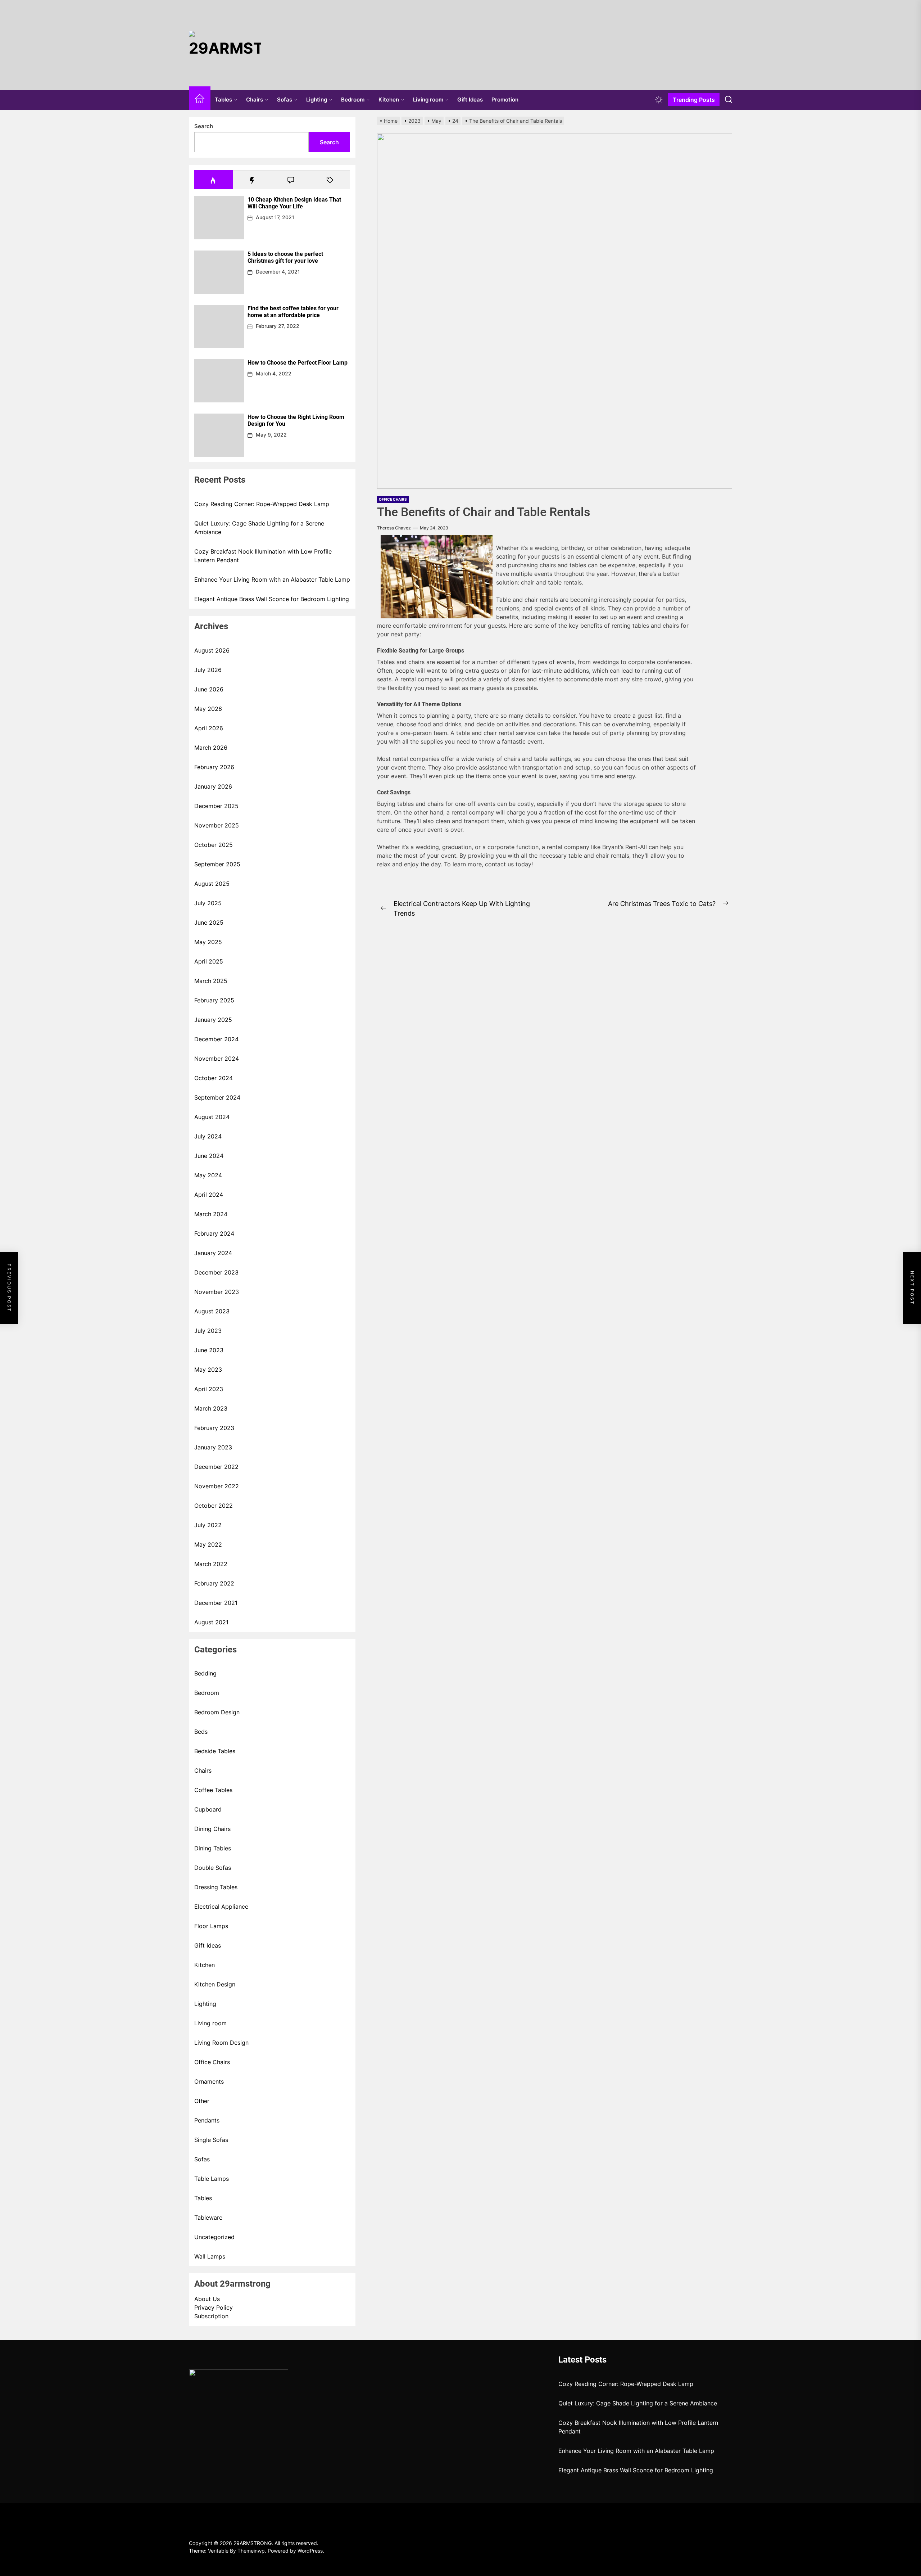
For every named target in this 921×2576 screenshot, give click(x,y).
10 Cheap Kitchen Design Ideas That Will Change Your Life (294, 203)
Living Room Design (221, 2043)
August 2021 (211, 1622)
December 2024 (216, 1039)
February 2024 (214, 1233)
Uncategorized (214, 2237)
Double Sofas (213, 1868)
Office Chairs (212, 2062)
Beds (201, 1732)
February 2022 (214, 1583)
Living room (428, 100)
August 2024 (212, 1117)
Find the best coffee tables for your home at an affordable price (293, 312)
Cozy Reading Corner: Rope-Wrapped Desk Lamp (262, 504)
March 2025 (211, 981)
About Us (207, 2299)
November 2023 (217, 1292)
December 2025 (216, 806)
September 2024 (217, 1097)
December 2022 (216, 1467)
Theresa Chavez (394, 528)
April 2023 (209, 1389)
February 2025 (214, 1000)
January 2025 (213, 1020)
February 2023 (214, 1428)
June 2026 (209, 689)
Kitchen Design (215, 1984)
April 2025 (209, 961)
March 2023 (211, 1408)
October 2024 (214, 1078)
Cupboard (208, 1809)
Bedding (205, 1673)
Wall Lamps (210, 2256)
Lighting (317, 100)
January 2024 (213, 1253)
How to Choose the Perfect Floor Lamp (298, 363)
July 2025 (208, 903)
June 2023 (209, 1350)
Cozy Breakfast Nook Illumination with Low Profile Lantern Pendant (263, 556)
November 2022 (217, 1486)
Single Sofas (211, 2140)
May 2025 (208, 942)
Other (202, 2101)
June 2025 (209, 922)
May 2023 (208, 1370)
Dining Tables (213, 1848)
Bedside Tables (215, 1751)
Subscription (211, 2316)
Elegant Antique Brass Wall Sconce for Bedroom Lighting (272, 599)
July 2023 (208, 1331)
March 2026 (211, 748)
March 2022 (211, 1564)
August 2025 (212, 884)
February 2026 (214, 767)
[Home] (200, 100)
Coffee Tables (213, 1790)
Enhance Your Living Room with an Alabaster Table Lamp (272, 579)
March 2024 (211, 1214)
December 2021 (216, 1603)
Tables (223, 100)
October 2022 (214, 1506)
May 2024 (208, 1175)
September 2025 (217, 864)
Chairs (255, 100)
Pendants (207, 2120)
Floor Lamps (211, 1926)
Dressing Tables (216, 1887)
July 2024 (208, 1136)
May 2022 (208, 1544)
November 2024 (217, 1059)
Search (204, 126)
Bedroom (353, 100)
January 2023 (213, 1447)
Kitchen (389, 100)
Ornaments (209, 2081)
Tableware (208, 2218)
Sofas (285, 100)
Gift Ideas (470, 100)
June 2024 (209, 1156)
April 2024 (209, 1195)
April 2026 (209, 728)
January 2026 (213, 786)
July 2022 (208, 1525)
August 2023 (212, 1311)
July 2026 (208, 670)
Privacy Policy (214, 2307)
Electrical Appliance (221, 1907)
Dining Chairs (212, 1829)
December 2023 (216, 1272)
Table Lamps (212, 2179)
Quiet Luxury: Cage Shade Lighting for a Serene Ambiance (259, 528)
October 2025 (214, 845)
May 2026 (208, 709)
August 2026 (212, 650)
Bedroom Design (217, 1712)
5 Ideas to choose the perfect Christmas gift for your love (285, 257)
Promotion (505, 100)
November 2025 (217, 825)
